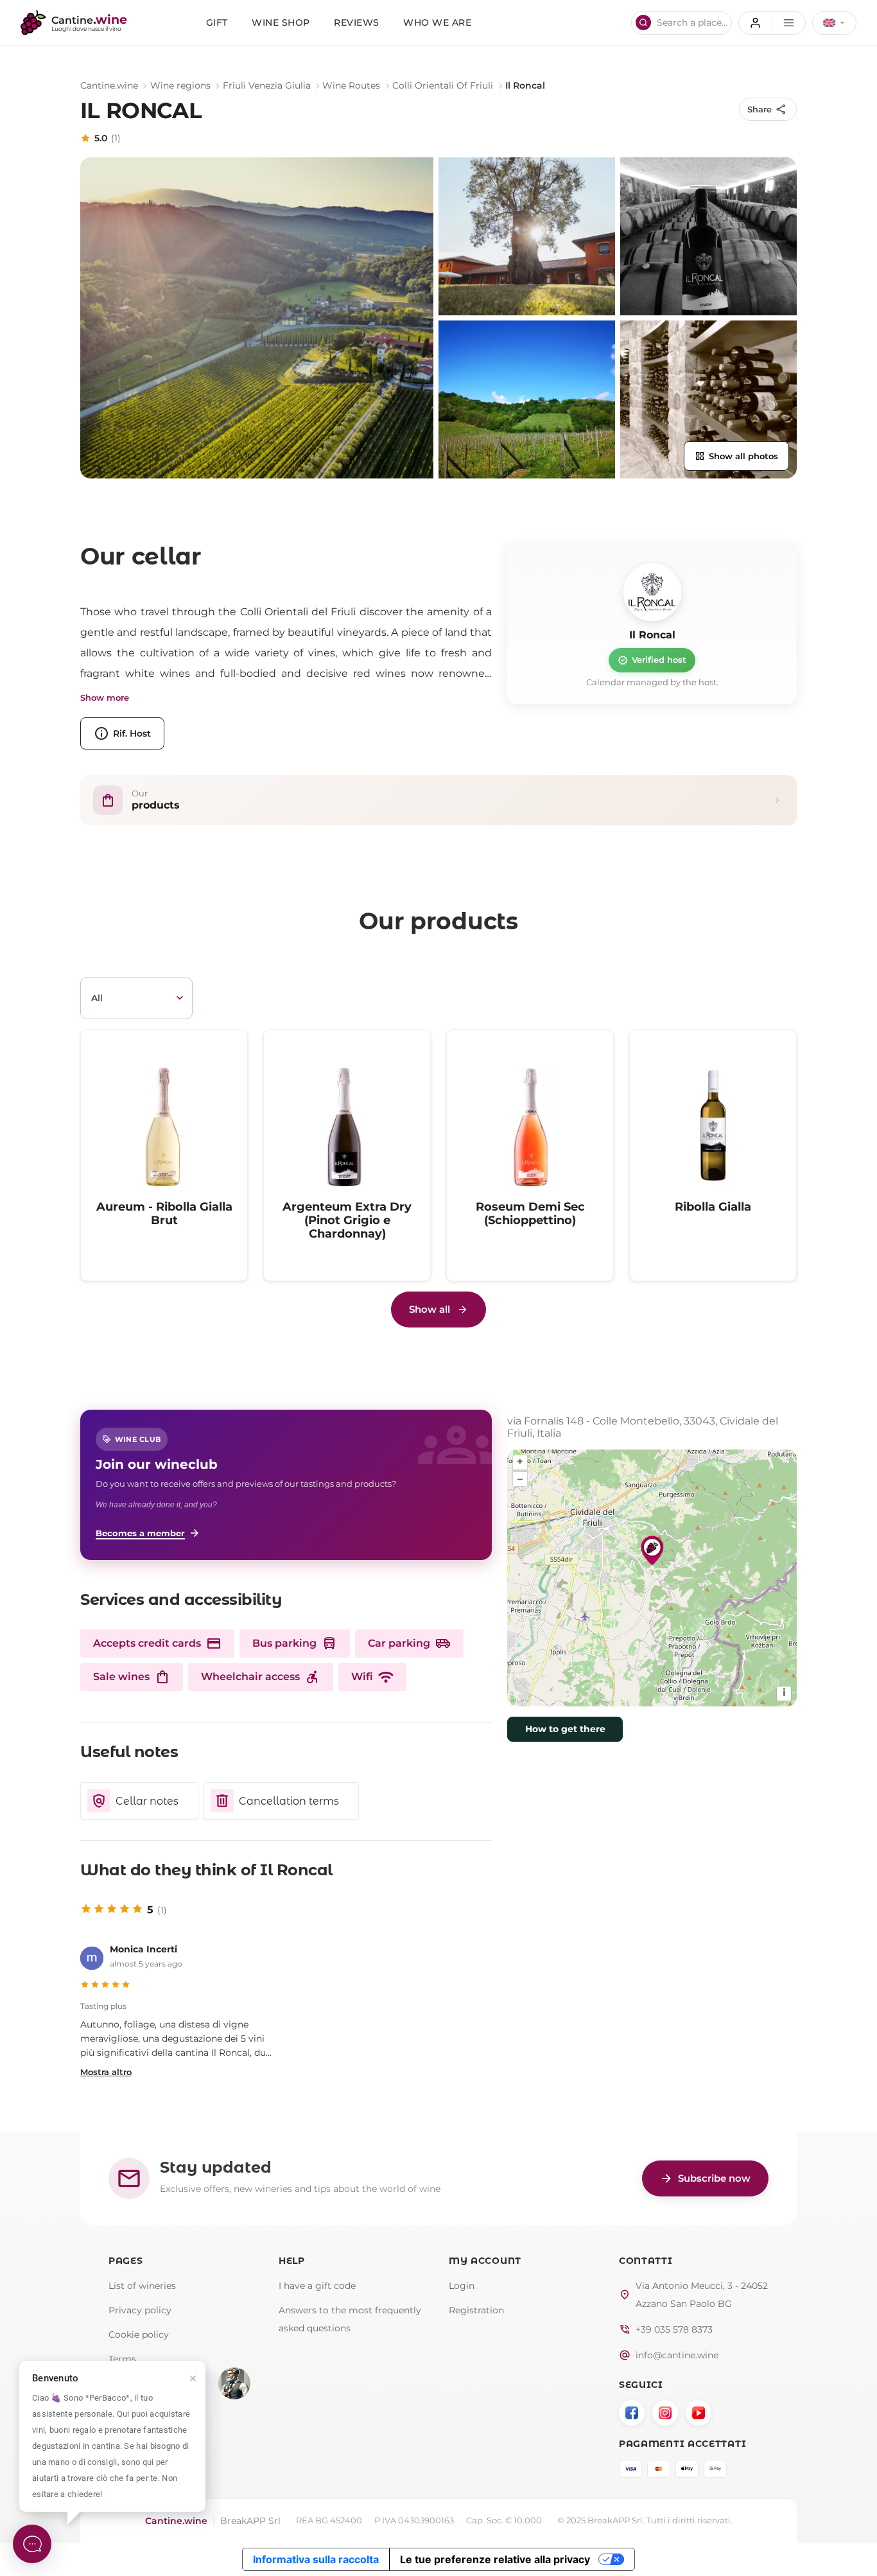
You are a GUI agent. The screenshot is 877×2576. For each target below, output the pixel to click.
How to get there (565, 1729)
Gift (217, 22)
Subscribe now (705, 2178)
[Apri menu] (772, 23)
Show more (105, 698)
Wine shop (281, 22)
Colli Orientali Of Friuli (443, 85)
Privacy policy (140, 2310)
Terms (122, 2359)
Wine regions (180, 85)
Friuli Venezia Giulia (267, 85)
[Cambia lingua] (834, 23)
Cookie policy (139, 2335)
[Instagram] (665, 2413)
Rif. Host (122, 733)
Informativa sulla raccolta (316, 2559)
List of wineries (142, 2286)
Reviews (357, 22)
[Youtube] (699, 2413)
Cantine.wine (109, 85)
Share (767, 109)
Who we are (437, 22)
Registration (476, 2310)
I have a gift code (317, 2286)
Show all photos (736, 456)
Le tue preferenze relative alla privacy (495, 2559)
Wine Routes (351, 85)
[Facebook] (632, 2413)
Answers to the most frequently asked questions (350, 2319)
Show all (430, 1309)
